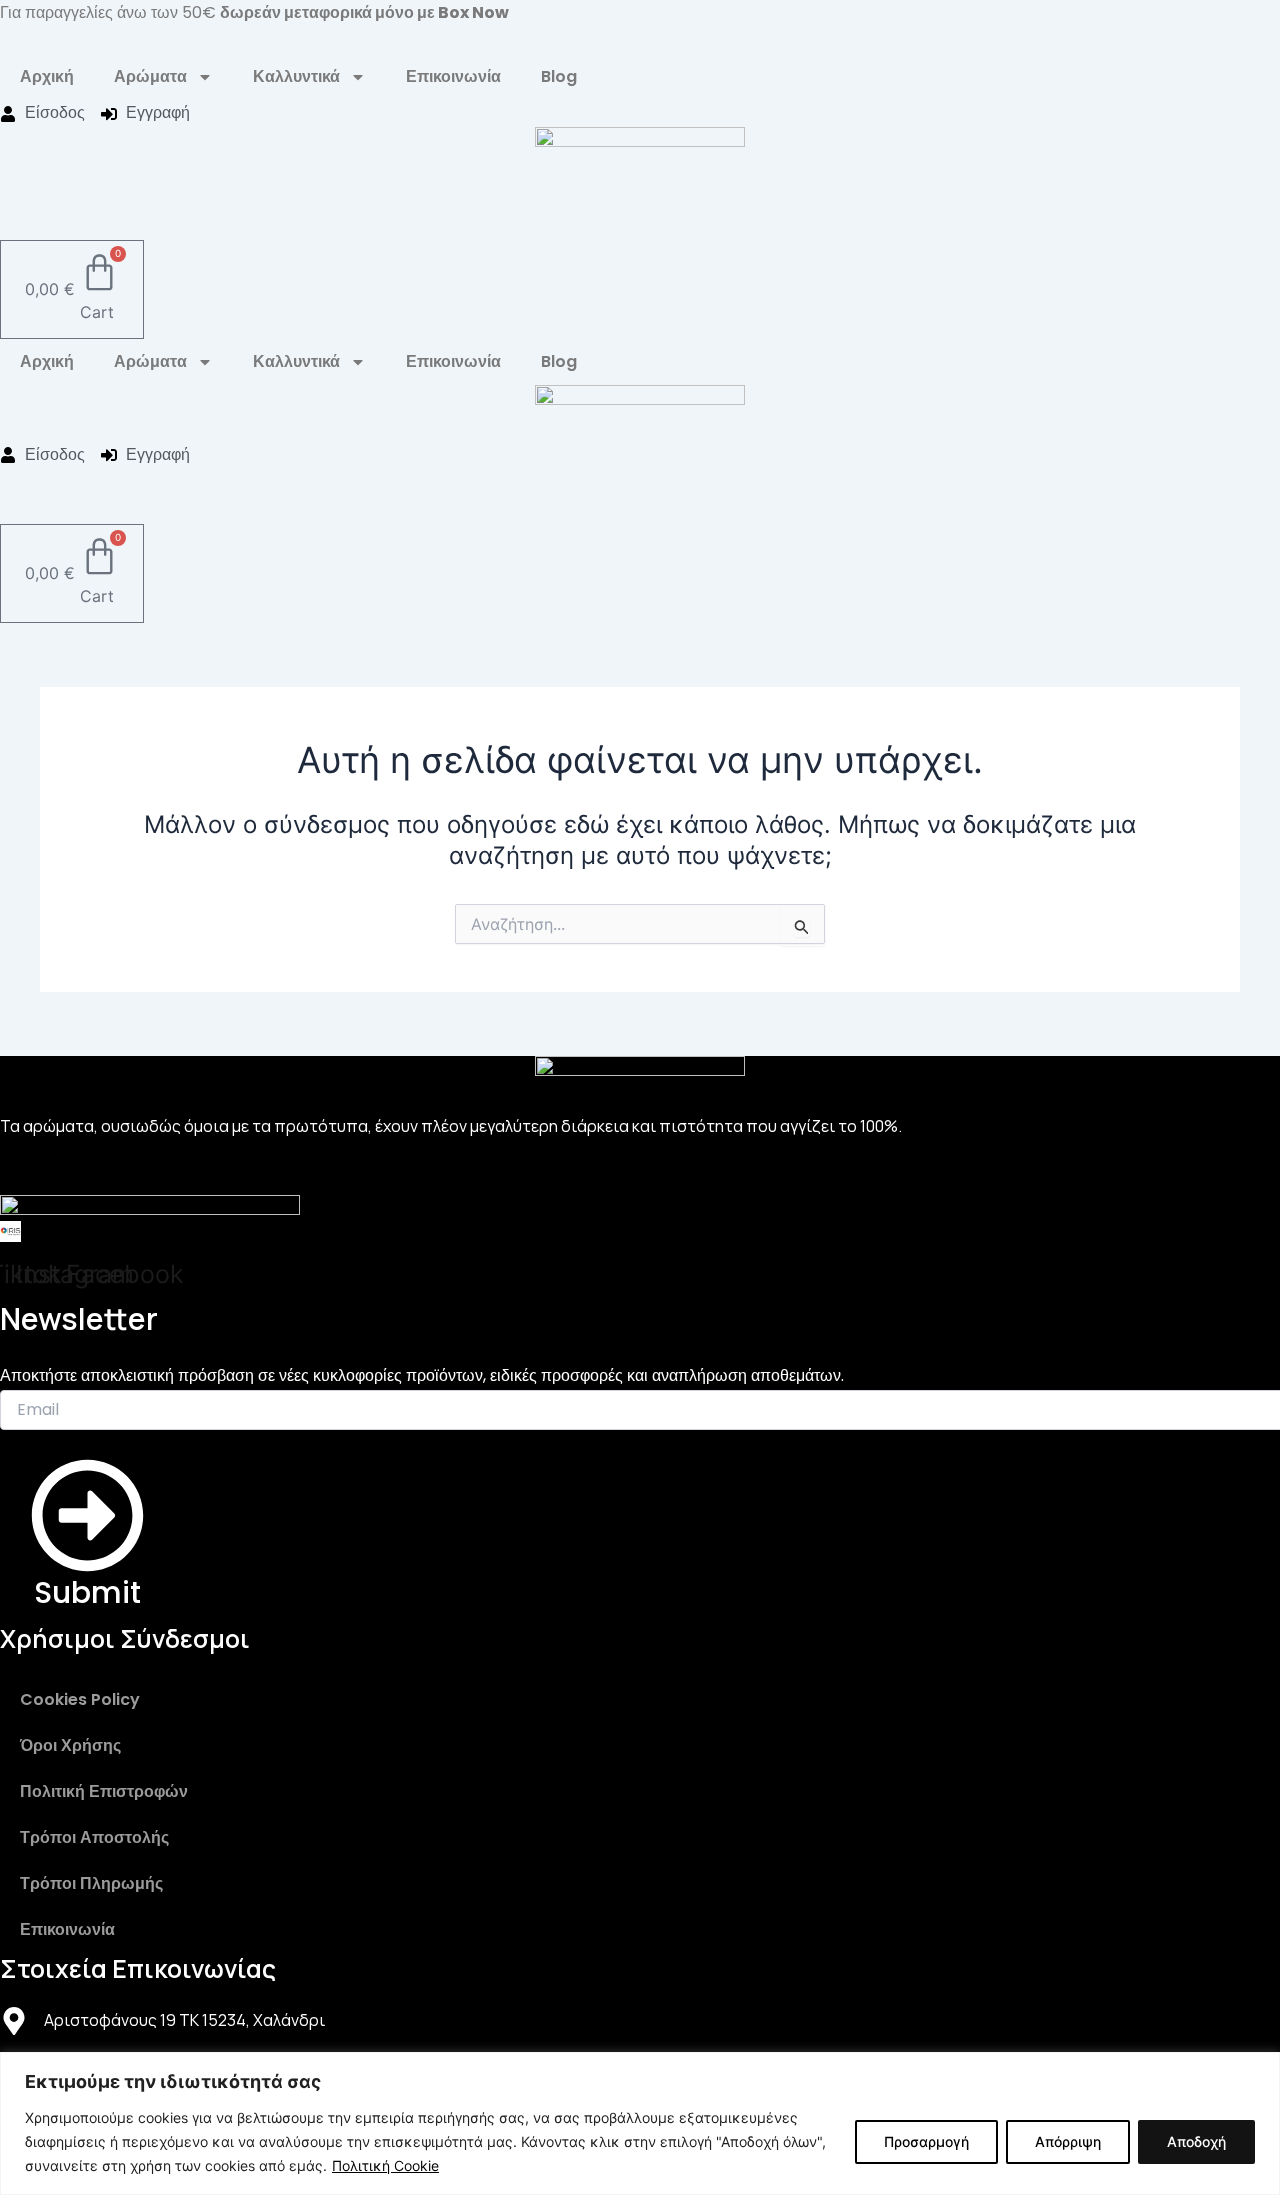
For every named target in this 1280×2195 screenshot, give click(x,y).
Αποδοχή (1196, 2141)
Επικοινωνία (453, 76)
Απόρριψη (1068, 2141)
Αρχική (47, 76)
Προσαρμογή (926, 2141)
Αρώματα (150, 76)
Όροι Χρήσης (70, 1745)
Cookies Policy (80, 1699)
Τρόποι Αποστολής (94, 1837)
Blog (559, 76)
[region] (640, 2123)
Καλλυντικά (296, 76)
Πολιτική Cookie (385, 2165)
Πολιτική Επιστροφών (104, 1791)
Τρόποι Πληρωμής (91, 1883)
